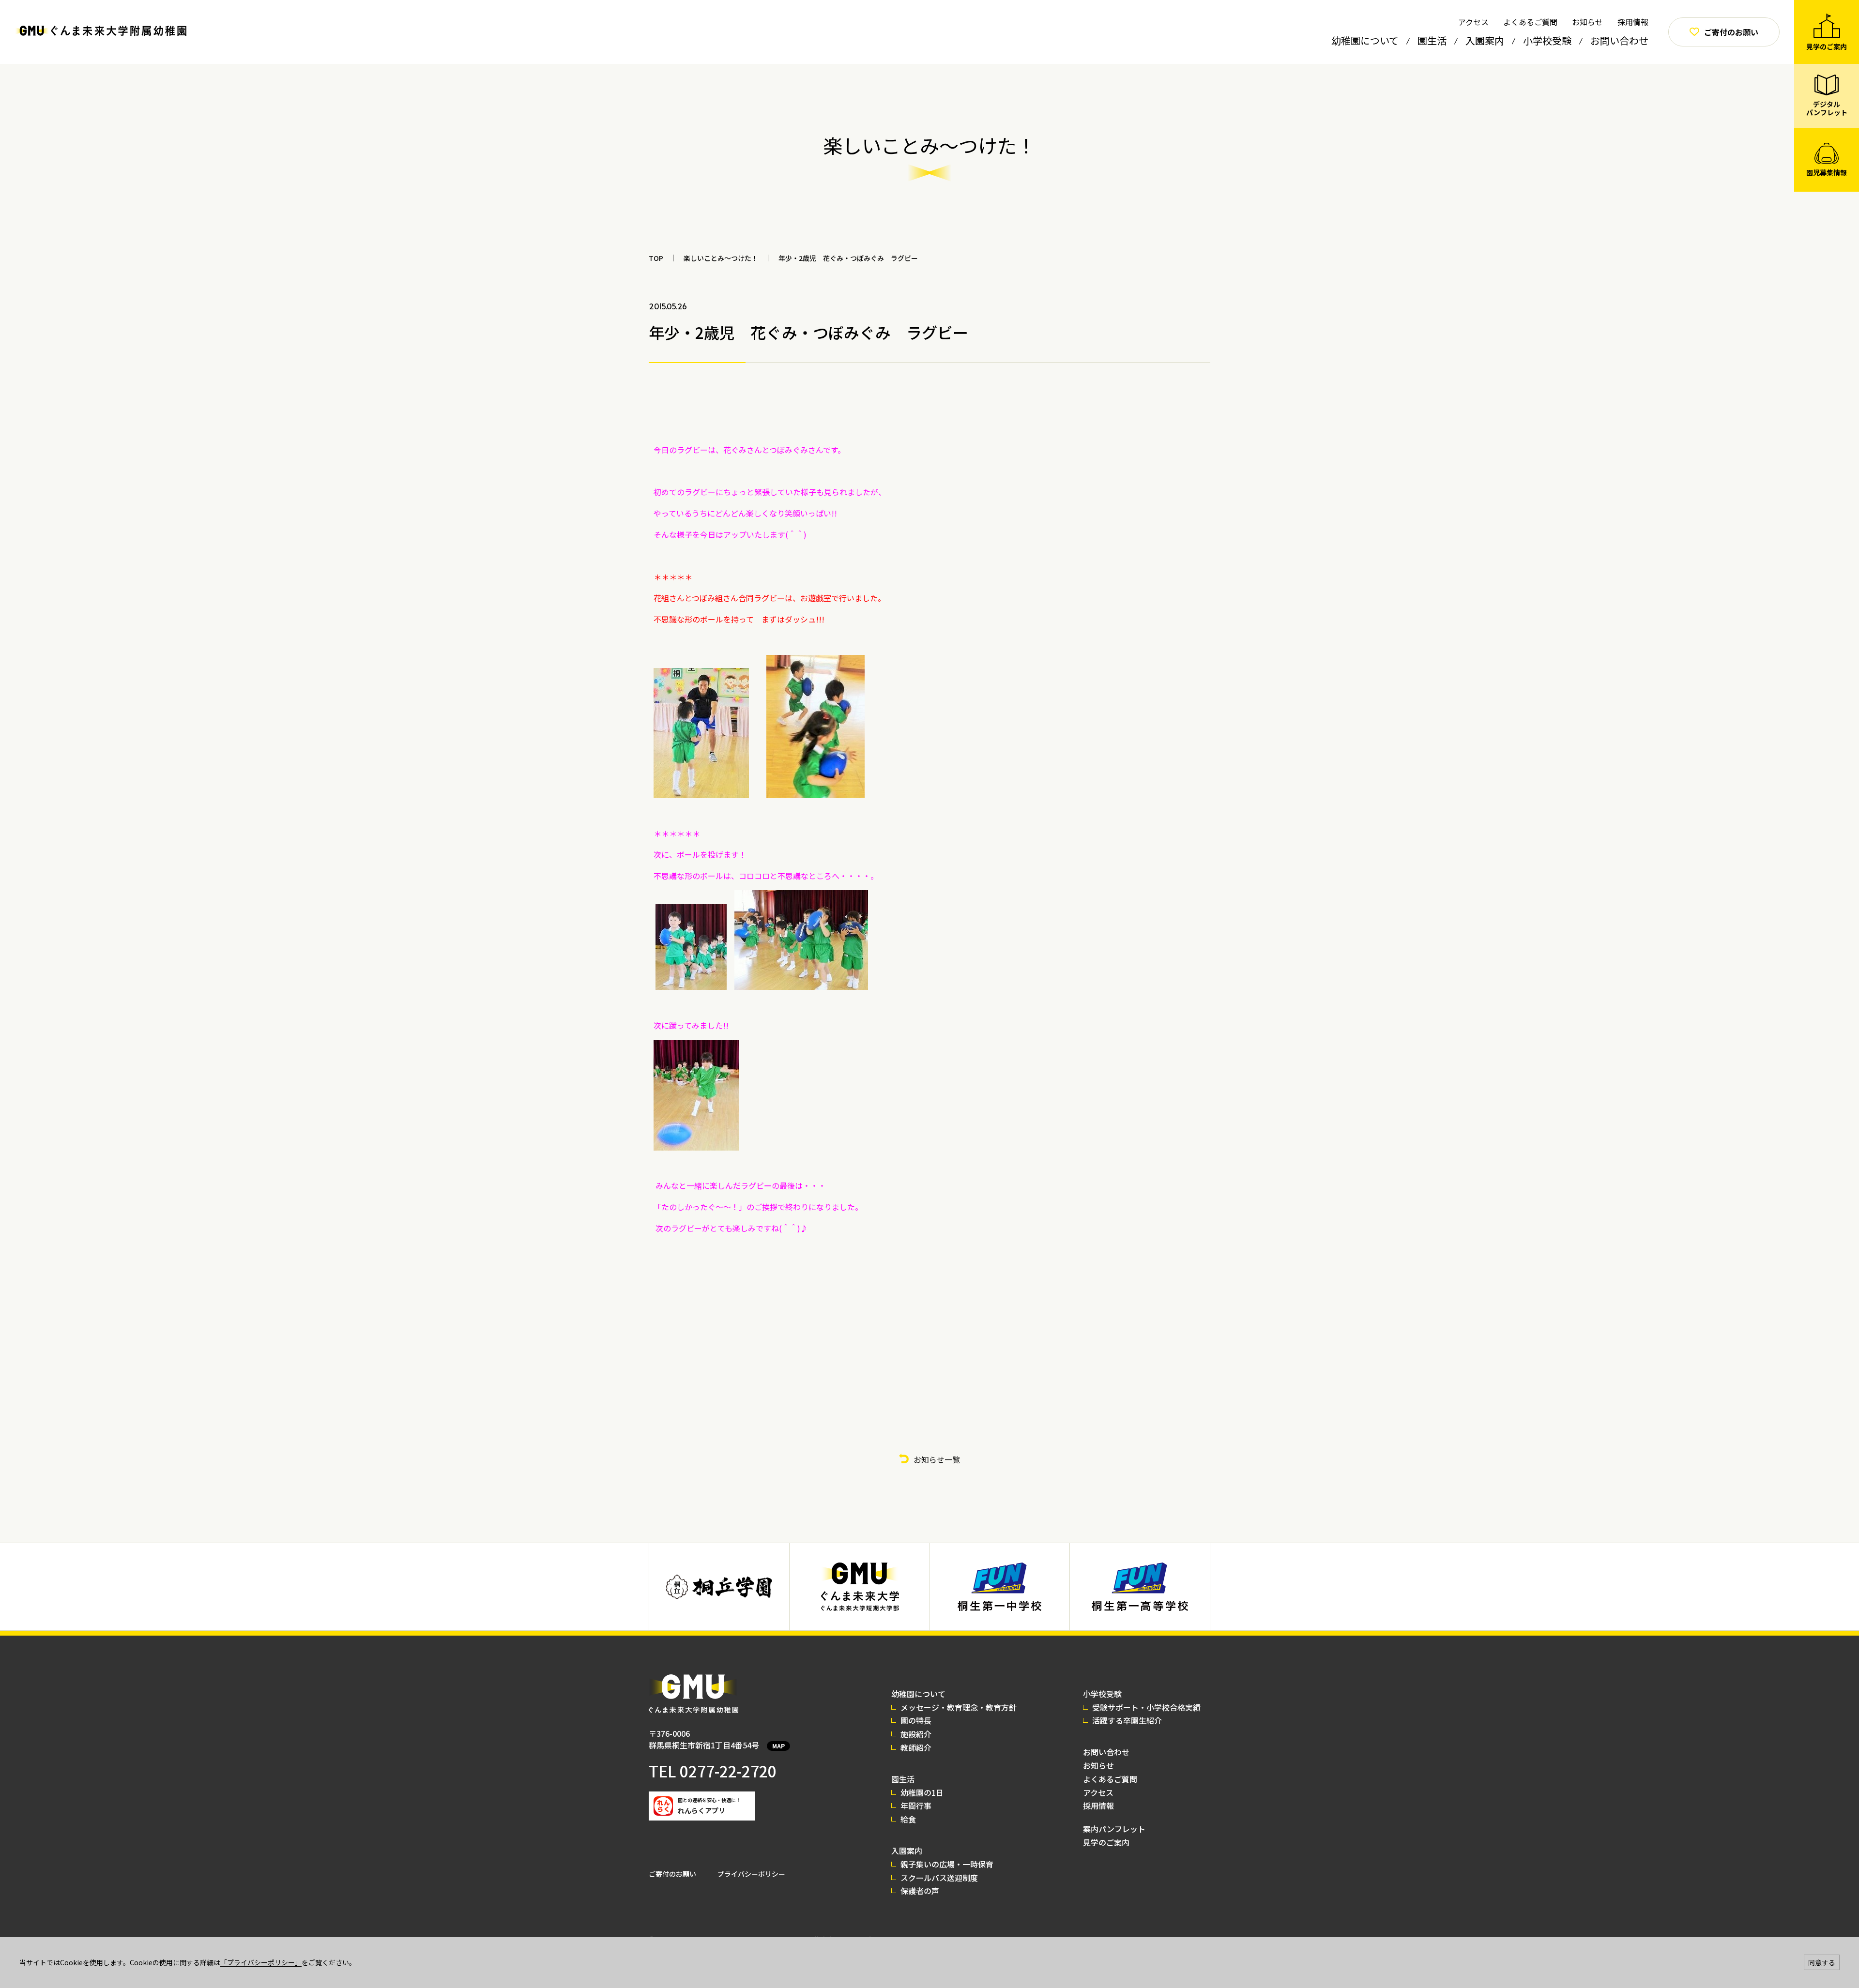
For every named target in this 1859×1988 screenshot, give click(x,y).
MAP (778, 1746)
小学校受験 (1547, 40)
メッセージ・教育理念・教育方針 (959, 1707)
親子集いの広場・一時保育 (947, 1864)
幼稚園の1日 (922, 1792)
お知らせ (1587, 22)
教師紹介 (916, 1747)
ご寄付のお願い (672, 1874)
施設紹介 (916, 1734)
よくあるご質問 (1530, 22)
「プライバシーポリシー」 (261, 1962)
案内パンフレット (1114, 1829)
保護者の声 (920, 1891)
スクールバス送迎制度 (939, 1878)
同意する (1822, 1962)
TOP (656, 258)
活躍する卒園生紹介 (1127, 1720)
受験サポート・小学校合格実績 (1146, 1707)
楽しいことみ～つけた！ (721, 258)
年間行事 (916, 1806)
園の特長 (916, 1720)
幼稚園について (1365, 40)
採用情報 (1633, 22)
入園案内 (1485, 40)
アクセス (1473, 22)
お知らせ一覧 (937, 1459)
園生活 (1432, 40)
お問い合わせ (1619, 40)
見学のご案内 (1106, 1842)
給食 (908, 1819)
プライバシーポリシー (751, 1874)
